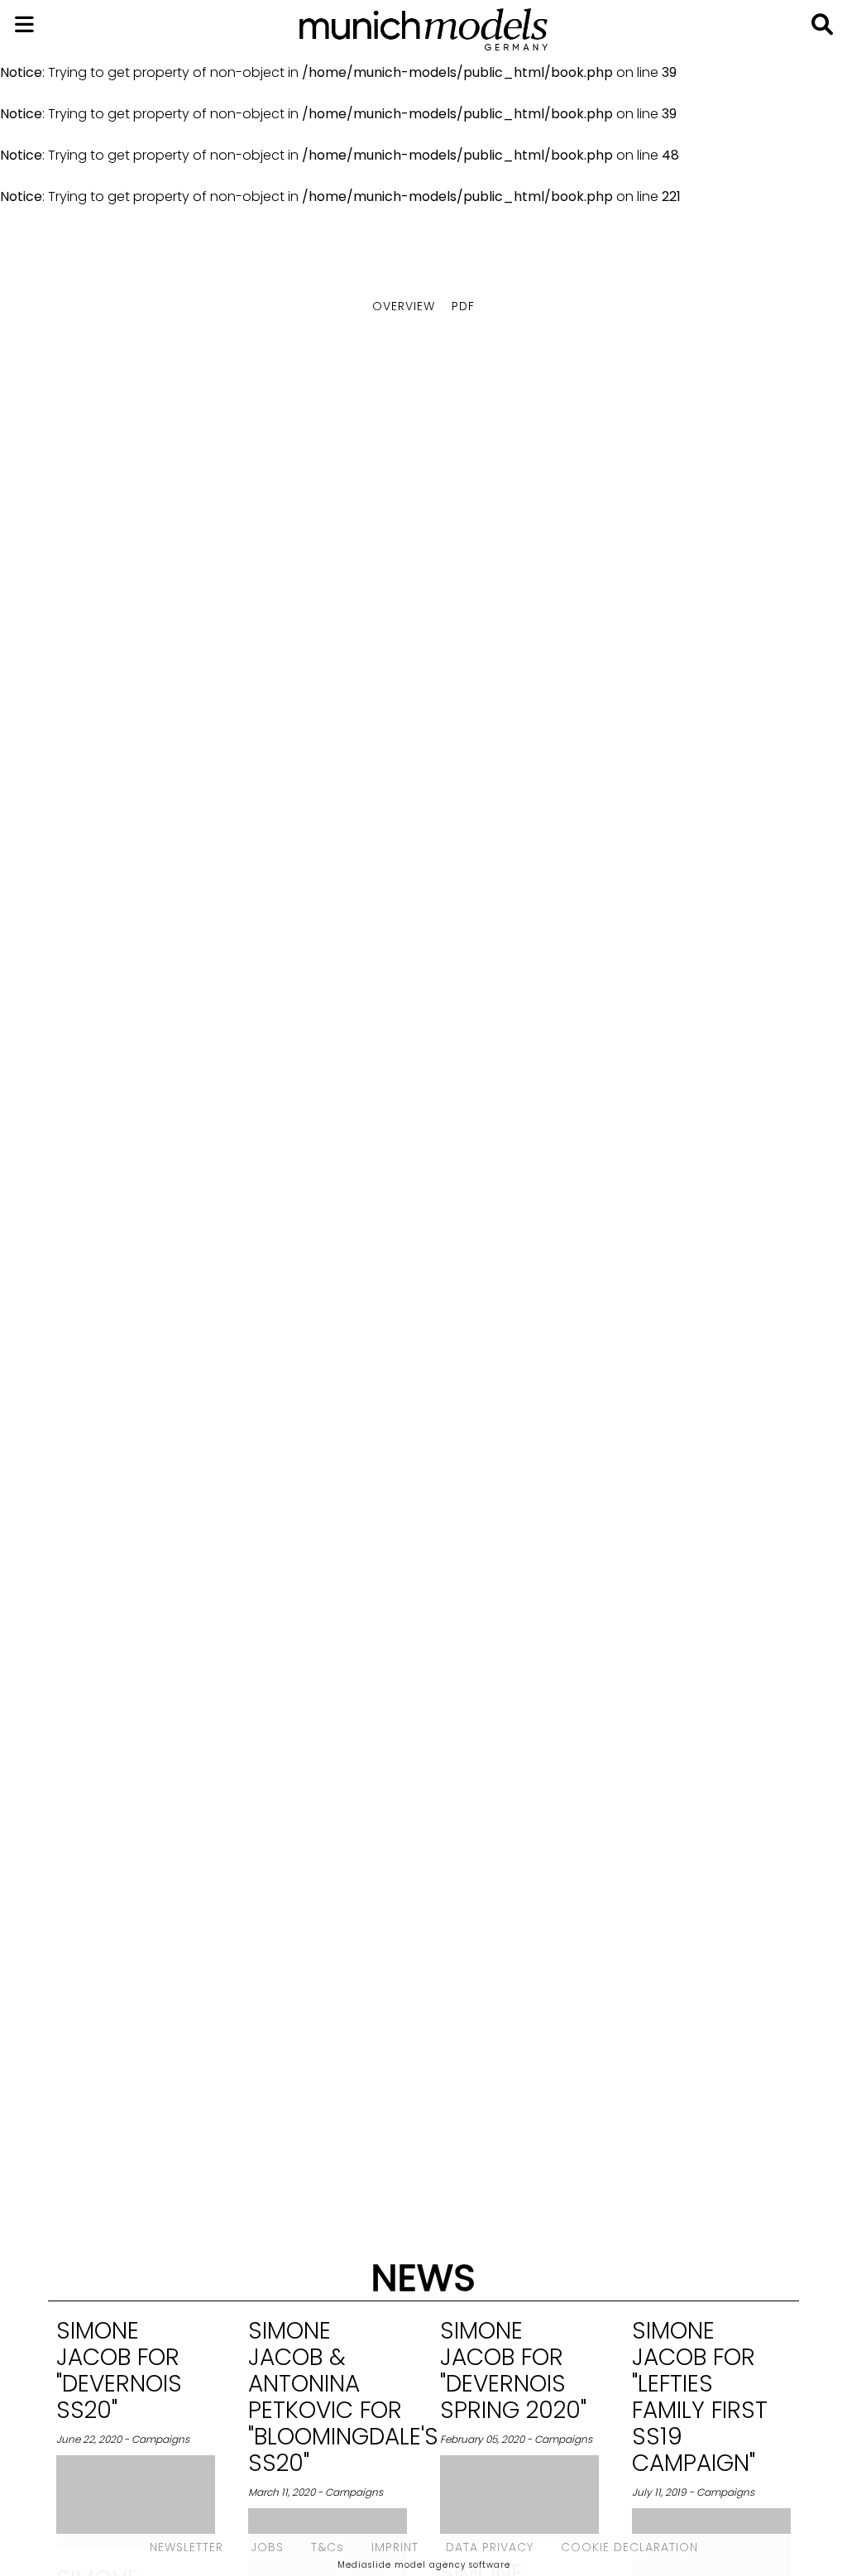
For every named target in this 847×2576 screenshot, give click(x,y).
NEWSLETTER (187, 2547)
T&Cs (328, 2547)
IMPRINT (395, 2547)
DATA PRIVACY (490, 2547)
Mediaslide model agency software (424, 2565)
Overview (404, 306)
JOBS (267, 2547)
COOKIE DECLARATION (629, 2547)
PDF (463, 306)
